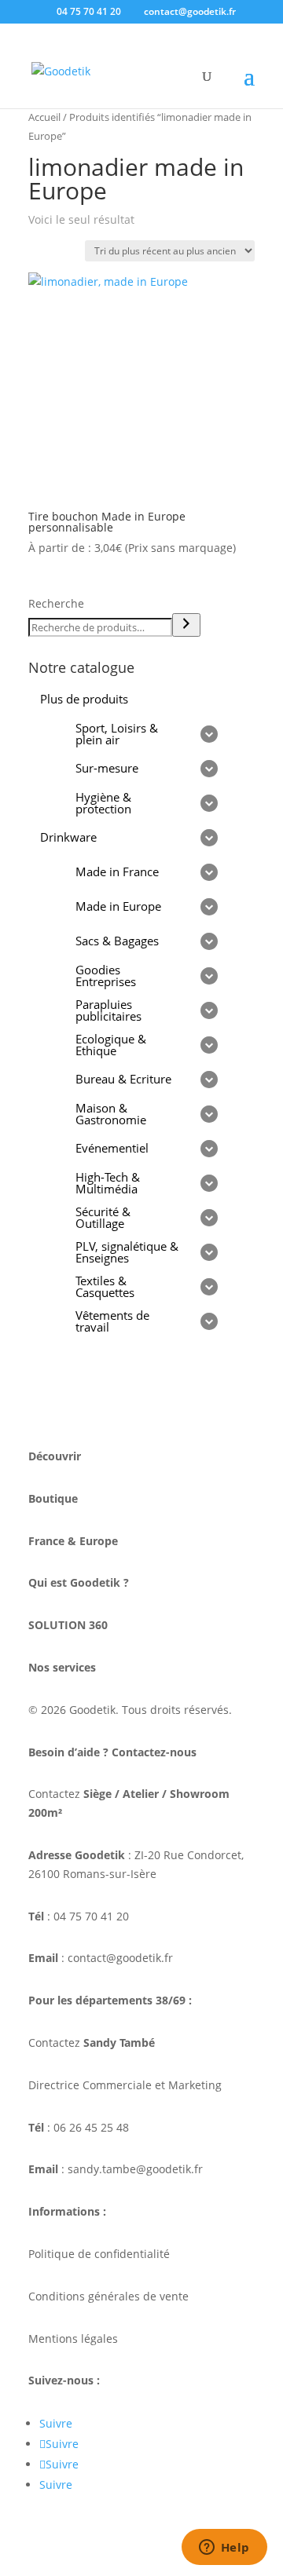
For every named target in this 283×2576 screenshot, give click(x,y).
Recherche (56, 603)
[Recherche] (186, 625)
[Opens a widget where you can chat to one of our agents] (224, 2549)
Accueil (44, 117)
